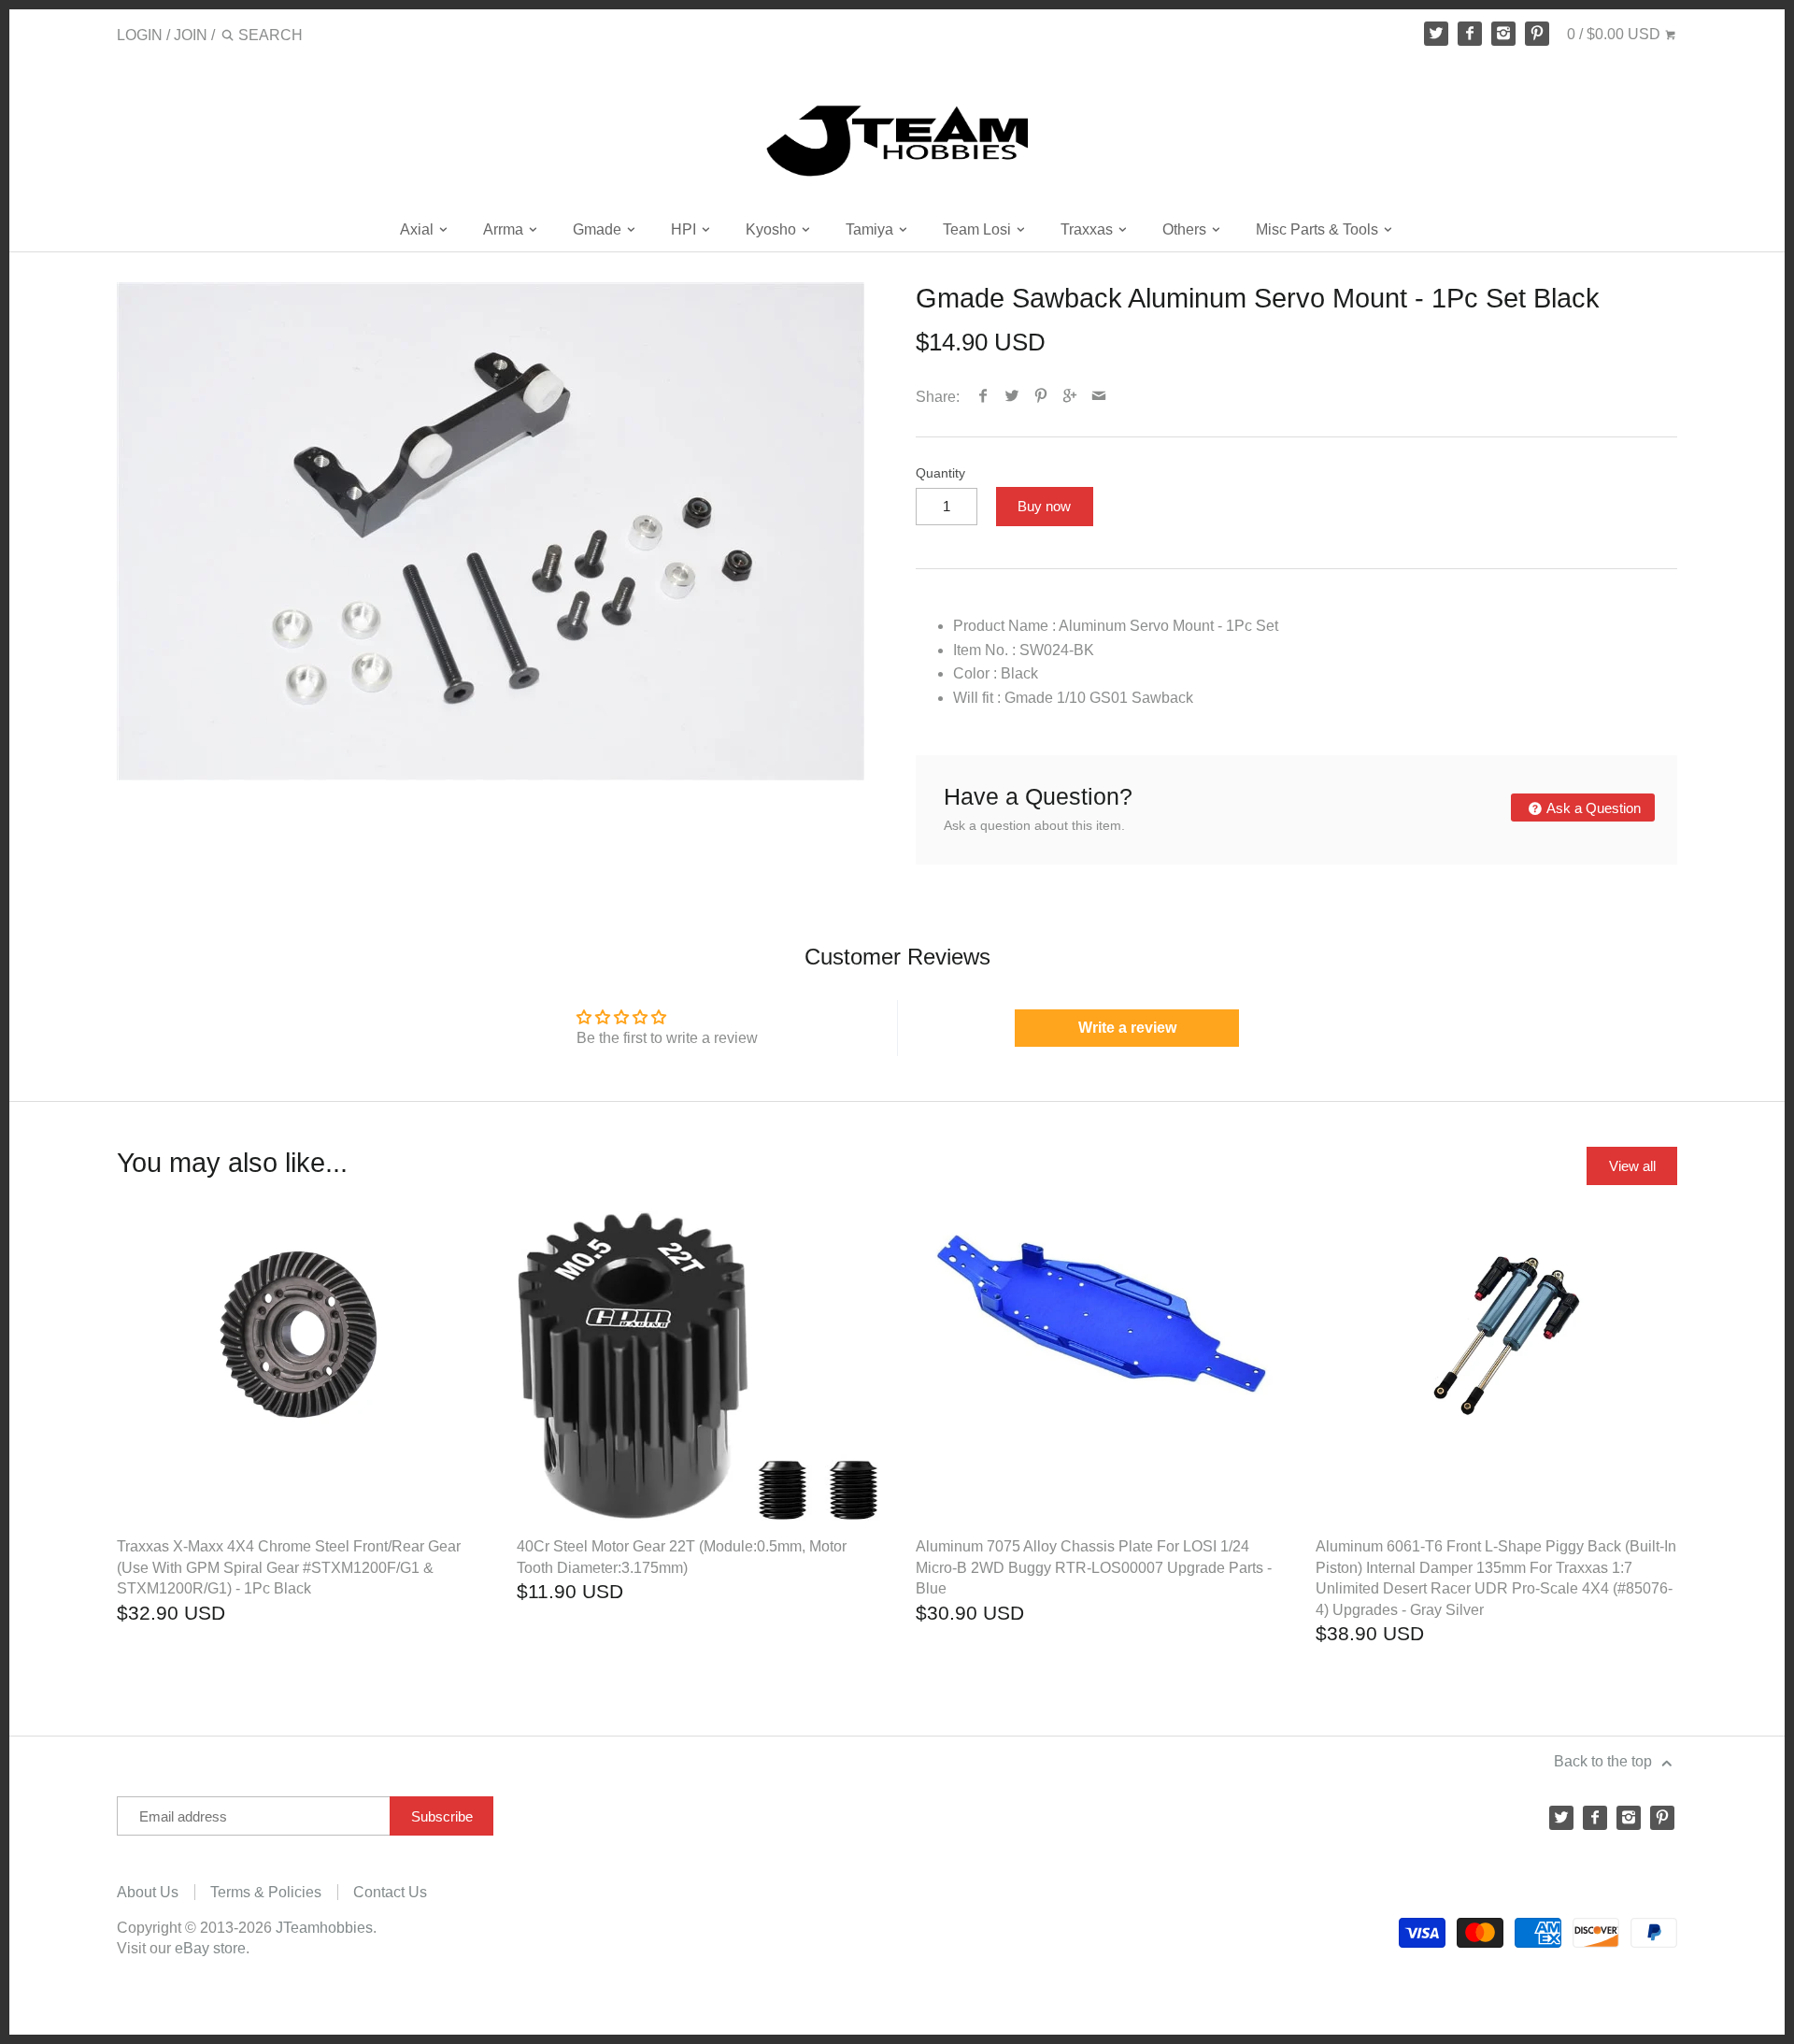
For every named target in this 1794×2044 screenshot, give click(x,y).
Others (1186, 229)
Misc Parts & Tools (1319, 229)
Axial (419, 229)
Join (191, 35)
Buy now (1044, 506)
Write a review (1127, 1028)
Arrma (505, 229)
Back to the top (1605, 1761)
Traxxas (1089, 229)
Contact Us (390, 1892)
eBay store (210, 1948)
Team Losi (979, 229)
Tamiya (871, 229)
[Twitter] (1436, 34)
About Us (148, 1892)
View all (1632, 1166)
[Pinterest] (1537, 34)
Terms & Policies (266, 1892)
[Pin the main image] (1041, 397)
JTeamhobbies (324, 1928)
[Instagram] (1503, 34)
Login (140, 35)
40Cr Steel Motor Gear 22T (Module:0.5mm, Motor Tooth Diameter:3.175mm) (682, 1557)
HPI (685, 229)
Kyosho (773, 229)
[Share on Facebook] (983, 397)
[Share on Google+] (1070, 397)
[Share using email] (1099, 397)
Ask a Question (1592, 808)
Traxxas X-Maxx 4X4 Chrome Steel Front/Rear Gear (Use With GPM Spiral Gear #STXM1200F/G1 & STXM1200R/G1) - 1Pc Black (289, 1567)
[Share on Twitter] (1012, 397)
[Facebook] (1470, 34)
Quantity (940, 473)
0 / (1614, 34)
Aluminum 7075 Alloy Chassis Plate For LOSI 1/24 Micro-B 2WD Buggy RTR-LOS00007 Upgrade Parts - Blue (1094, 1567)
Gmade (599, 229)
